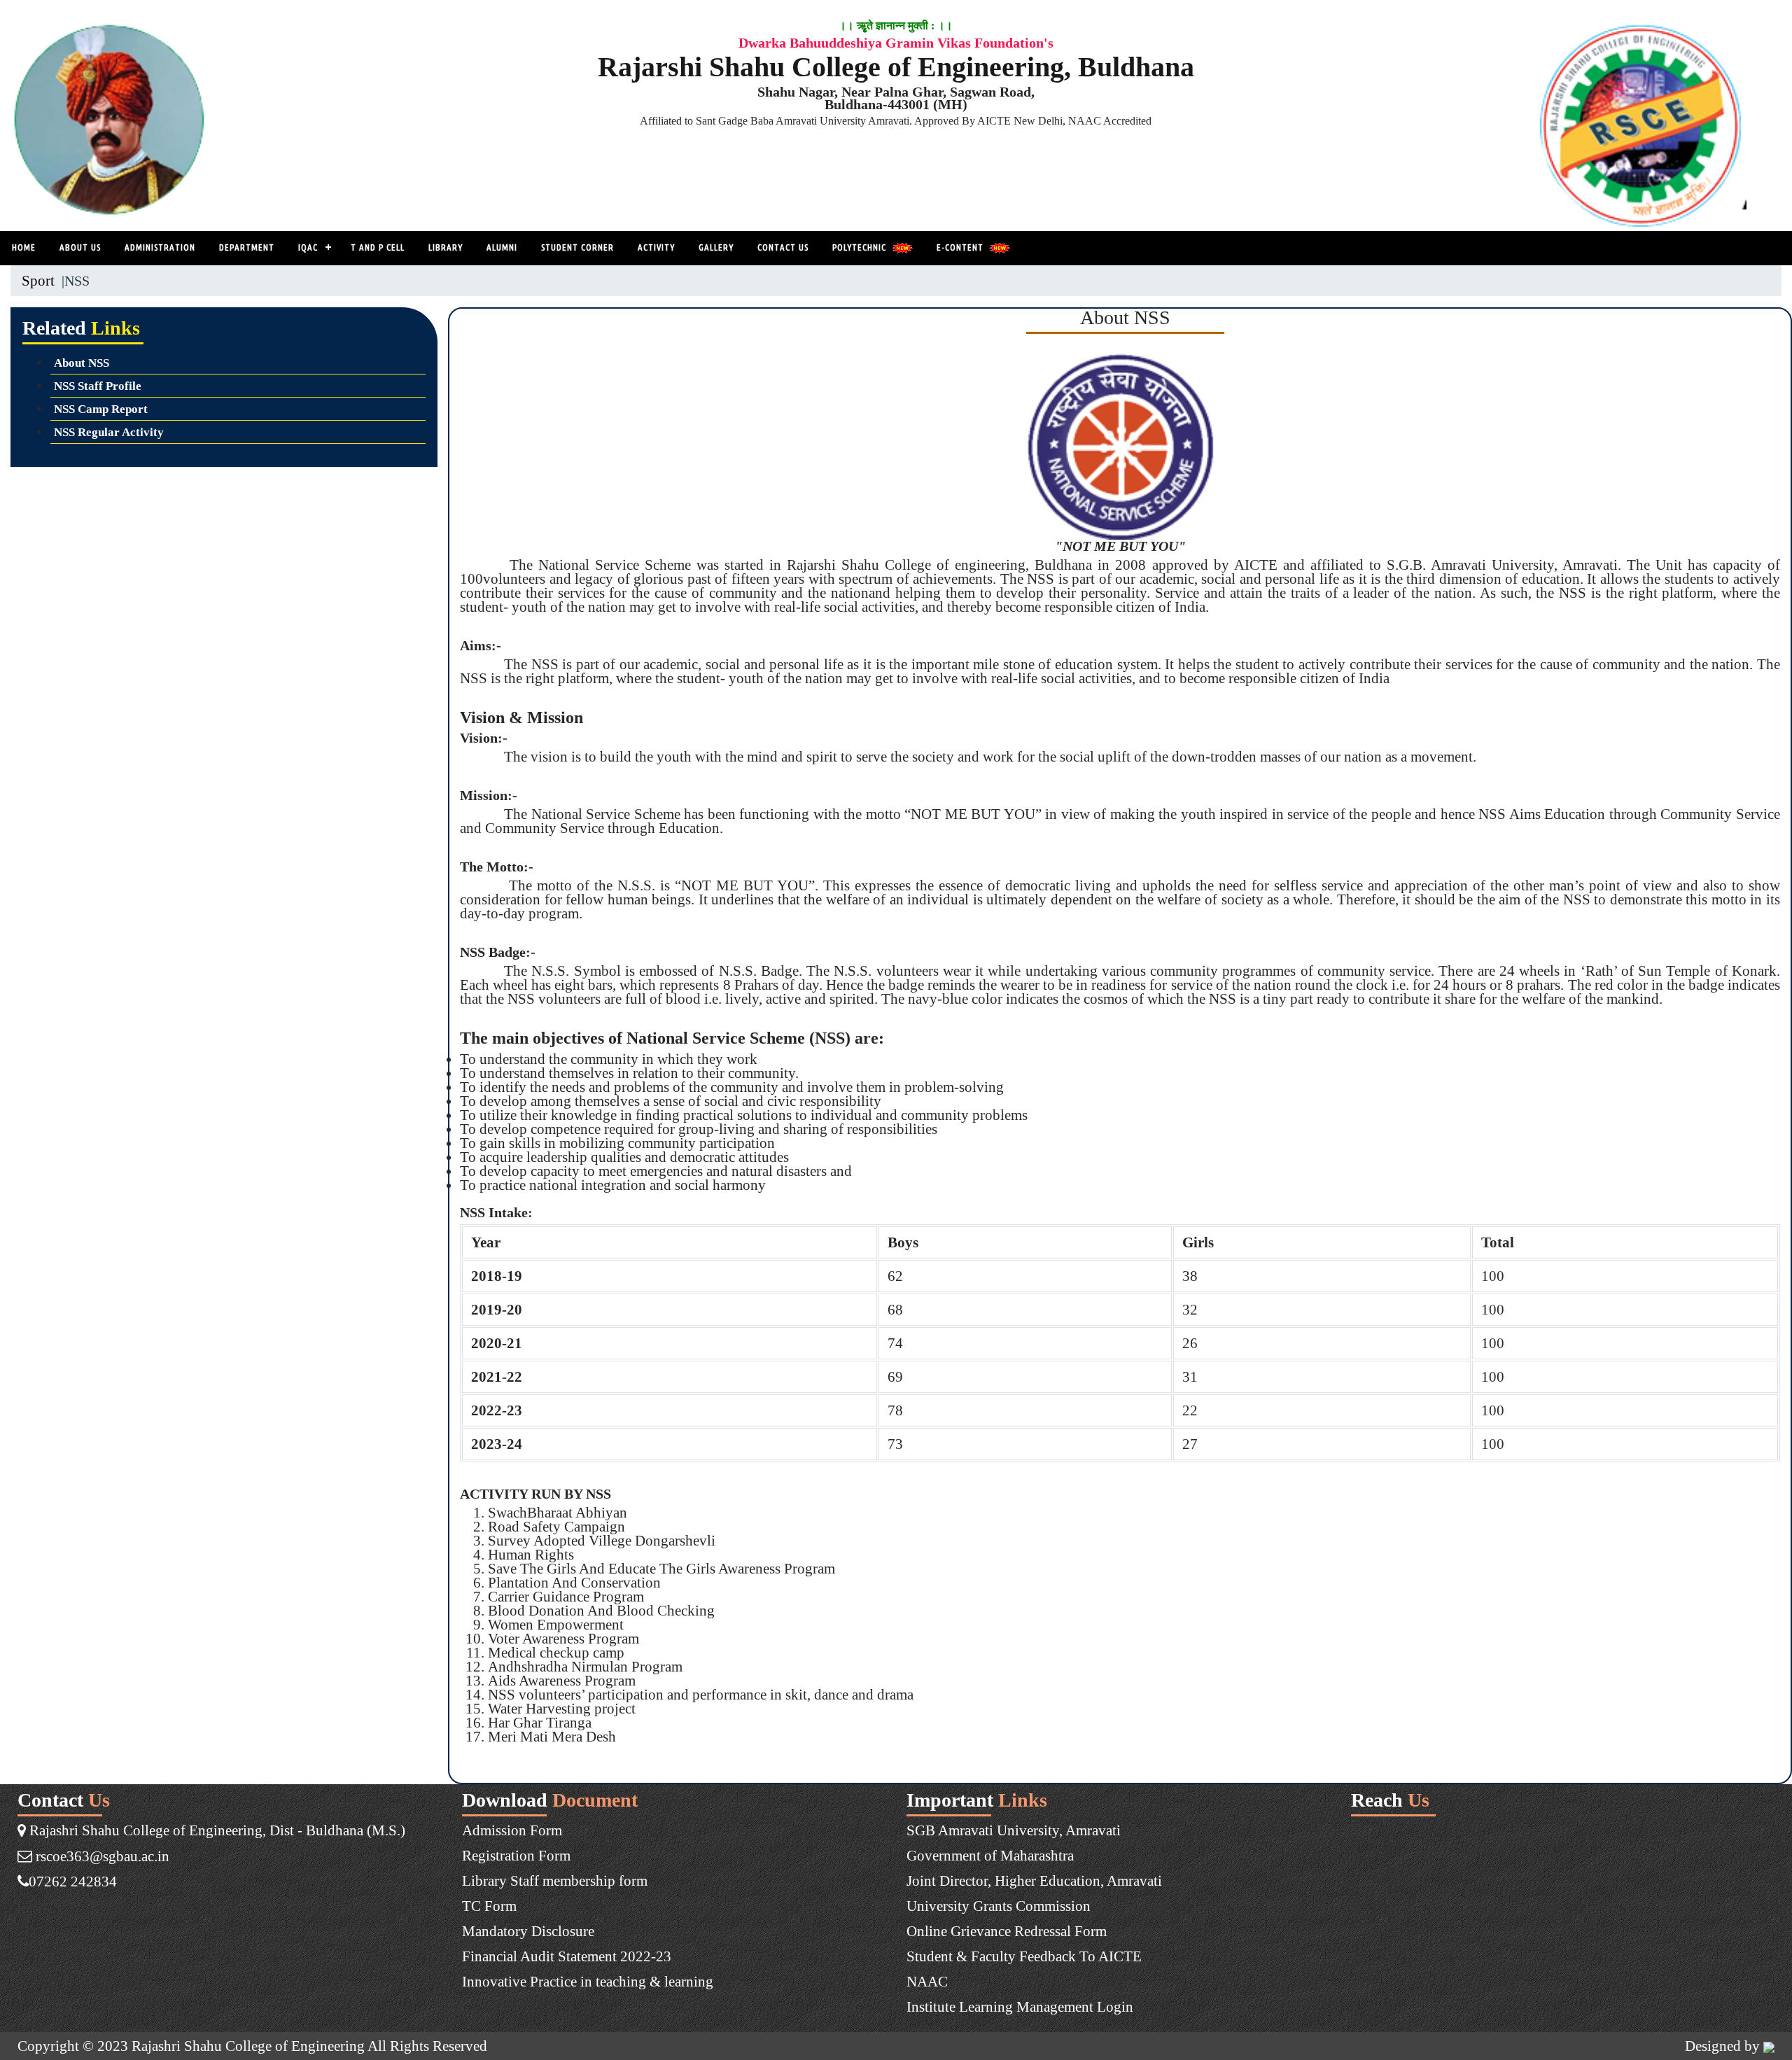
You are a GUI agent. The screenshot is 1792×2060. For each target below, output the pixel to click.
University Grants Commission (999, 1906)
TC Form (489, 1906)
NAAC (927, 1981)
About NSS (82, 363)
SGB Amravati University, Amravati (1014, 1830)
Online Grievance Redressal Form (1007, 1931)
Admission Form (512, 1830)
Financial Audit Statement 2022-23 (567, 1956)
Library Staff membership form (555, 1880)
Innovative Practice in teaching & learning (588, 1981)
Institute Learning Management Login (1020, 2006)
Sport (38, 280)
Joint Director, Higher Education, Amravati (1034, 1880)
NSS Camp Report (101, 409)
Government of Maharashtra (990, 1855)
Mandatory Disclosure (528, 1931)
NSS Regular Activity (109, 432)
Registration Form (516, 1855)
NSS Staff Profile (98, 386)
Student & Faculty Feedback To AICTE (1024, 1956)
